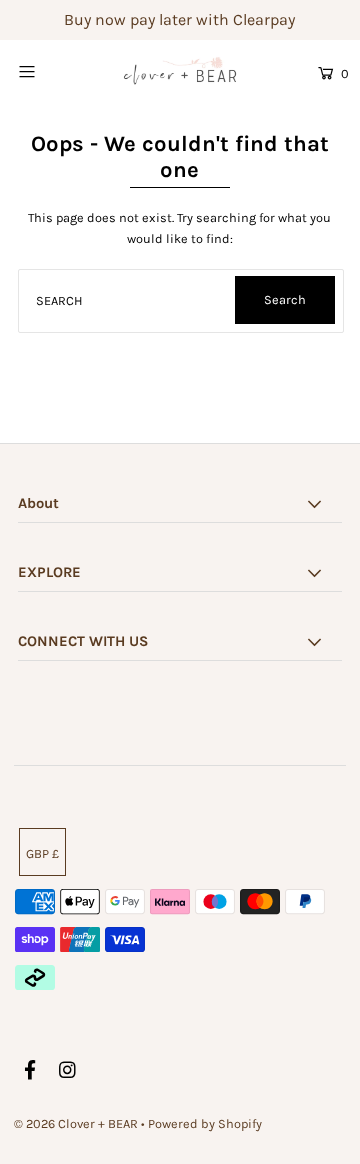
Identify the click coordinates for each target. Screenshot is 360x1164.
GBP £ (42, 853)
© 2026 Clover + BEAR (76, 1123)
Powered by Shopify (205, 1123)
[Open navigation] (47, 71)
